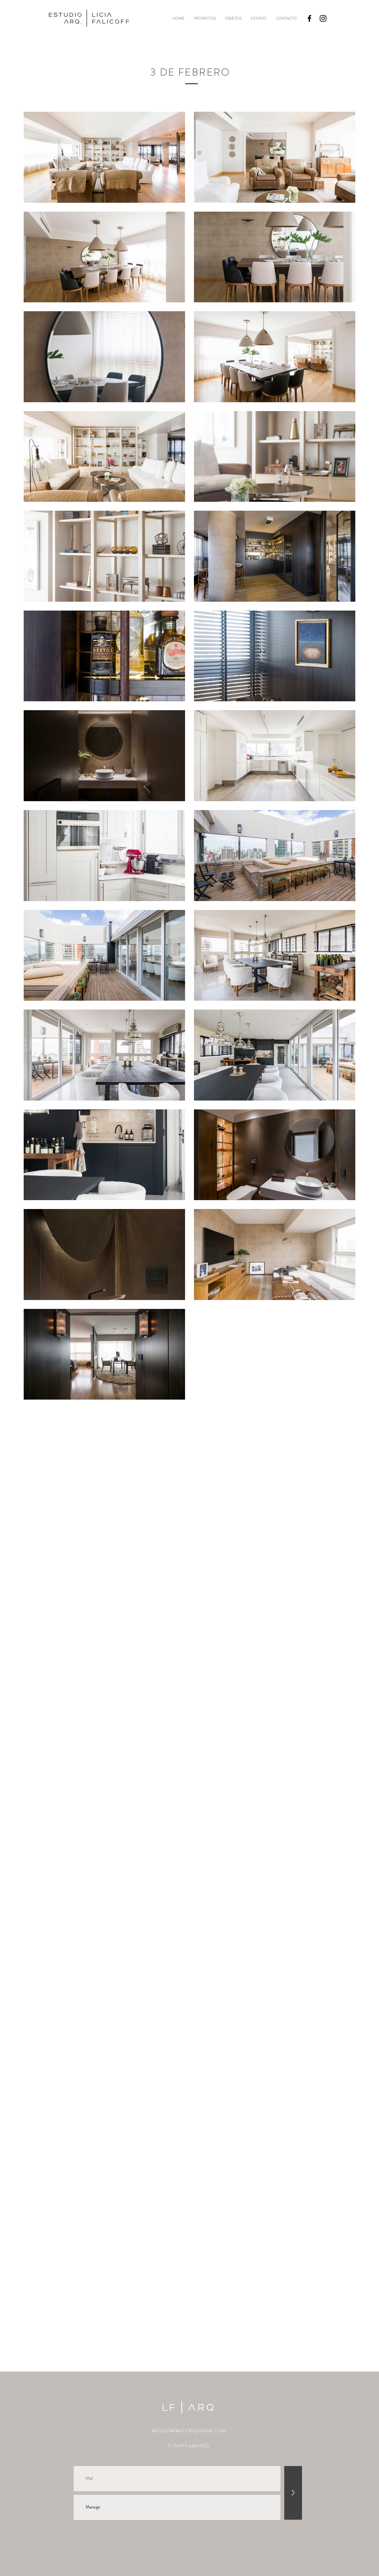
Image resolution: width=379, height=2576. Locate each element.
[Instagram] (323, 18)
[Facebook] (309, 18)
